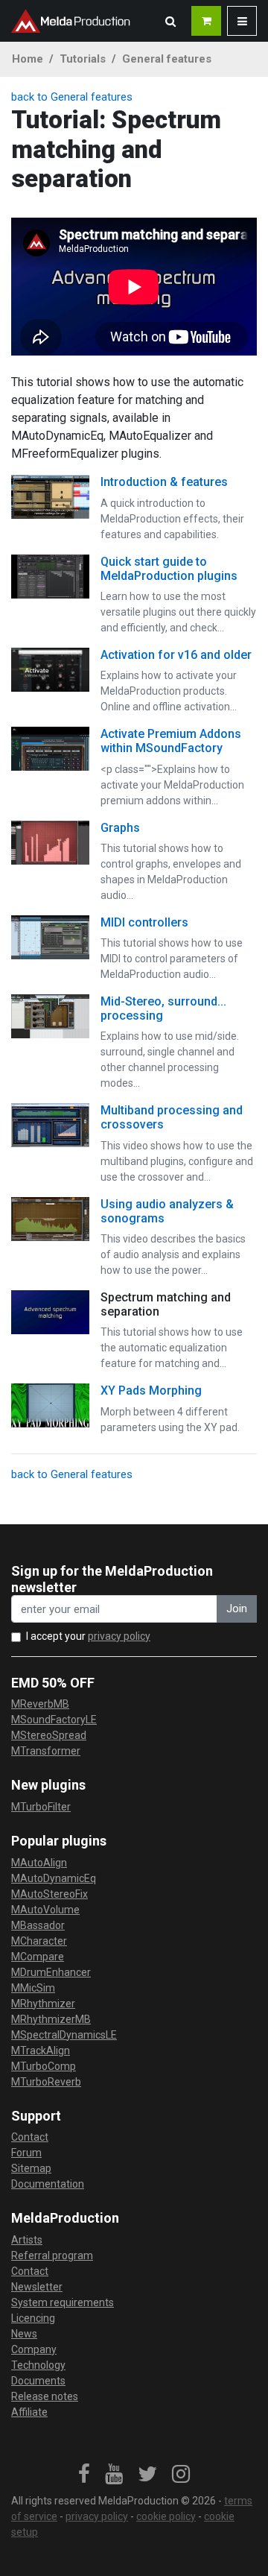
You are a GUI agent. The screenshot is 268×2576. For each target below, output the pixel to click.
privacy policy (119, 1636)
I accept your (88, 1636)
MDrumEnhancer (51, 1972)
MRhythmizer (43, 2004)
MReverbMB (40, 1704)
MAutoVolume (45, 1910)
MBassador (38, 1925)
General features (167, 59)
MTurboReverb (46, 2082)
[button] (170, 21)
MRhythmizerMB (51, 2019)
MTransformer (46, 1751)
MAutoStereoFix (50, 1894)
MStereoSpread (49, 1735)
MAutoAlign (39, 1863)
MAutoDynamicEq (54, 1878)
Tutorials (83, 59)
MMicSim (33, 1988)
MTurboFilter (41, 1807)
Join (237, 1609)
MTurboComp (44, 2066)
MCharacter (39, 1941)
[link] (84, 2475)
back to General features (72, 97)
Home (28, 59)
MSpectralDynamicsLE (64, 2035)
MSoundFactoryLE (54, 1720)
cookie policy (166, 2516)
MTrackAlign (41, 2051)
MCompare (38, 1957)
